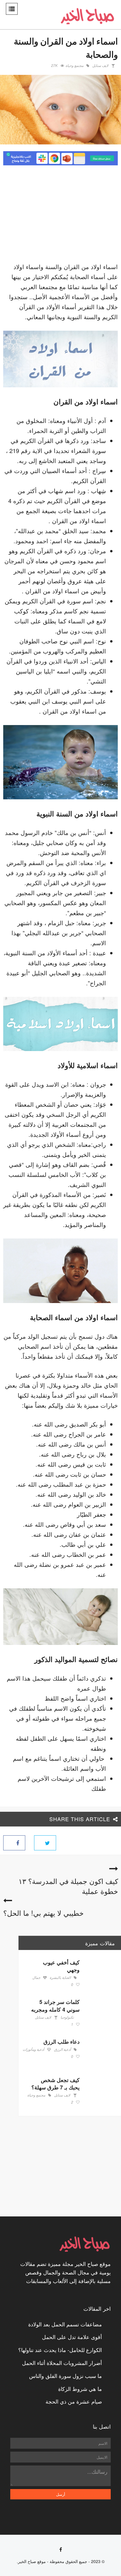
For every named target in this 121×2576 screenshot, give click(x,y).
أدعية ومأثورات (33, 2050)
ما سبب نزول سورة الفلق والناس (65, 2376)
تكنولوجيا (67, 2017)
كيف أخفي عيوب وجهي (61, 1966)
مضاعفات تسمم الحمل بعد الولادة (65, 2324)
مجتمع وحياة (74, 66)
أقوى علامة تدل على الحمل (72, 2337)
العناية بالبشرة (60, 1978)
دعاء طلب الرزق (62, 2042)
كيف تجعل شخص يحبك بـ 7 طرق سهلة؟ (56, 2084)
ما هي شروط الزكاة (80, 2389)
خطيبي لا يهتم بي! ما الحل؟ (43, 1913)
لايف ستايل (100, 66)
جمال (36, 1978)
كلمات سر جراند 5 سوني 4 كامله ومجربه (55, 2006)
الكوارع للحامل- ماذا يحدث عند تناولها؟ (60, 2350)
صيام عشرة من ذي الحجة (74, 2401)
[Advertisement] (68, 215)
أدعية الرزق (62, 2050)
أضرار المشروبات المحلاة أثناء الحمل (62, 2363)
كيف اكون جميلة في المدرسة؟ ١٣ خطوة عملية (68, 1886)
